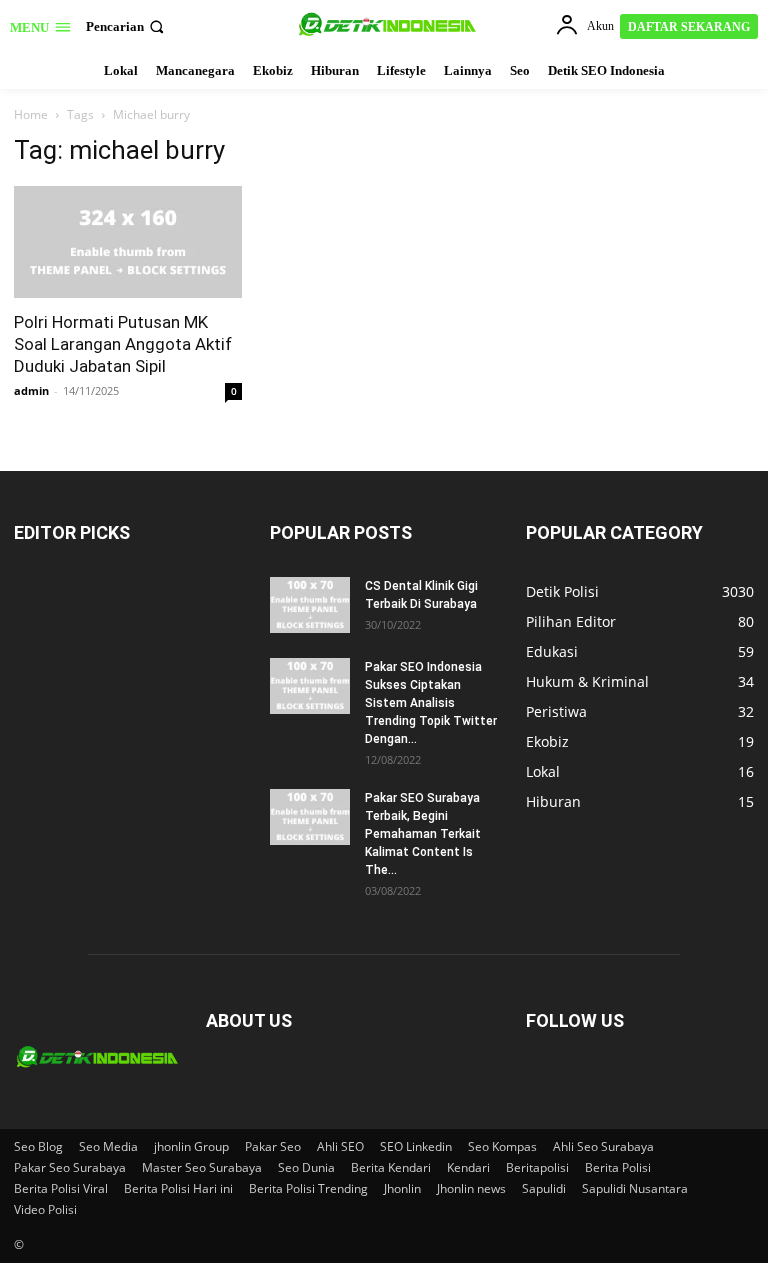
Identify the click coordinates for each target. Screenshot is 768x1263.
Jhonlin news (471, 1188)
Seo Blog (38, 1146)
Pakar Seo (273, 1146)
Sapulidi (544, 1188)
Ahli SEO (340, 1146)
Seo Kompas (502, 1146)
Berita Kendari (391, 1167)
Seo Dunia (306, 1167)
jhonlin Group (191, 1146)
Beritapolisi (537, 1167)
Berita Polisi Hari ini (178, 1188)
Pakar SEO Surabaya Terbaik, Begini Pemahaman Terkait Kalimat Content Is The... (423, 834)
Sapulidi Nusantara (635, 1188)
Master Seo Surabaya (202, 1167)
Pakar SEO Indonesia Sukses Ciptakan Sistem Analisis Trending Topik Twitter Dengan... (431, 703)
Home (31, 114)
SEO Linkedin (416, 1146)
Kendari (468, 1167)
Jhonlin (402, 1188)
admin (31, 390)
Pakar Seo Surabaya (70, 1167)
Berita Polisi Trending (308, 1188)
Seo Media (108, 1146)
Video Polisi (45, 1209)
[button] (127, 26)
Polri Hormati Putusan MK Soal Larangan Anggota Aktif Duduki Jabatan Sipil (123, 344)
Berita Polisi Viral (61, 1188)
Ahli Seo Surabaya (603, 1146)
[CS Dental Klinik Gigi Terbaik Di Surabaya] (310, 605)
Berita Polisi (618, 1167)
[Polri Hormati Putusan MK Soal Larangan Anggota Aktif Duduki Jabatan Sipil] (128, 242)
